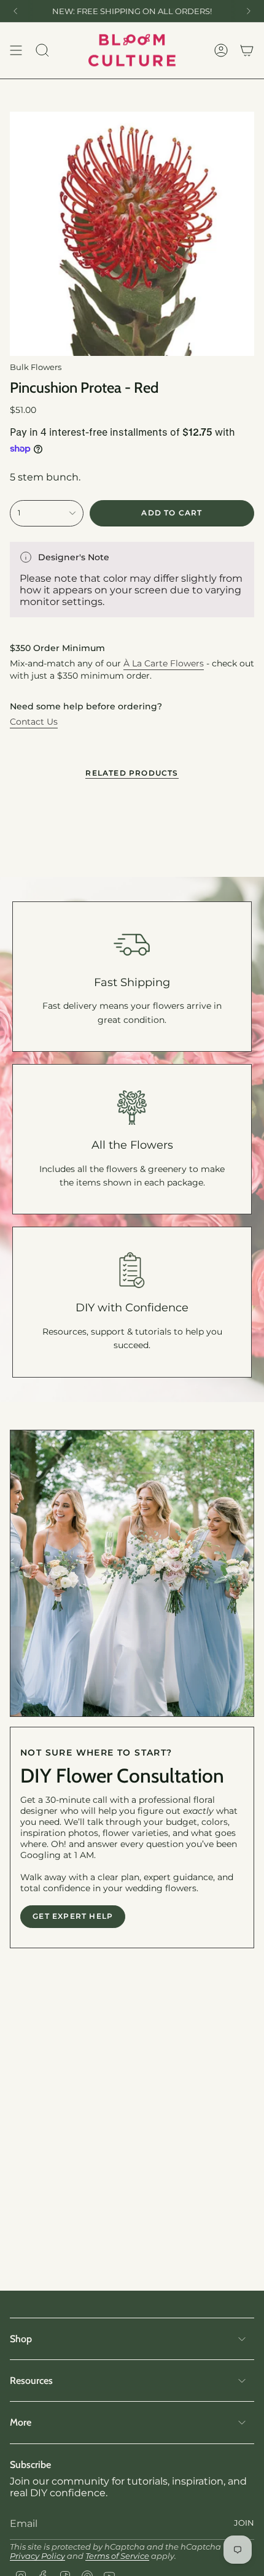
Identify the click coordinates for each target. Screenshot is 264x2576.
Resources (31, 2381)
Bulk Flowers (36, 367)
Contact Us (34, 722)
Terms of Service (117, 2556)
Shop (21, 2339)
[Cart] (247, 50)
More (21, 2422)
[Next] (249, 11)
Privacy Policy (37, 2556)
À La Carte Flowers (164, 663)
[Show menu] (16, 50)
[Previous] (15, 11)
